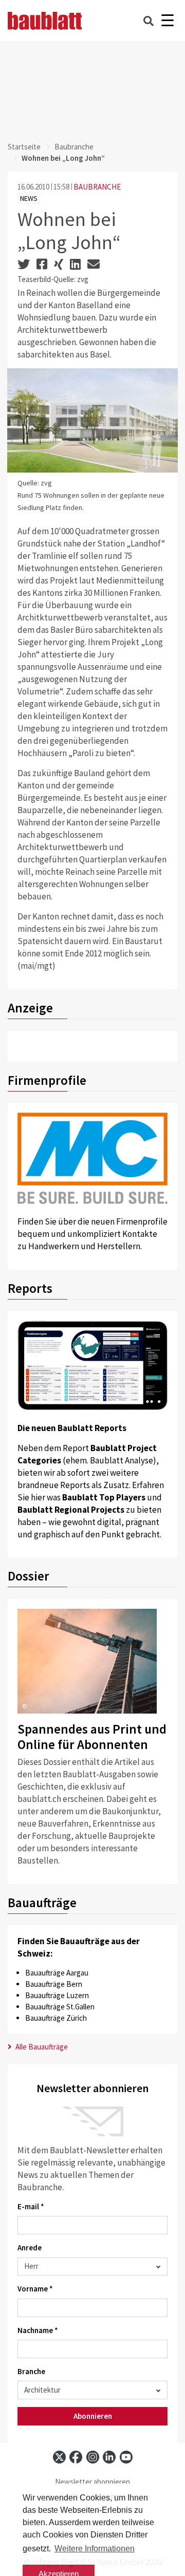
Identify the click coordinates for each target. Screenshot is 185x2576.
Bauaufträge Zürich (56, 2018)
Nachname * (38, 2330)
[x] (59, 2457)
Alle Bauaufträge (41, 2047)
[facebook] (76, 2457)
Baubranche (74, 147)
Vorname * (35, 2289)
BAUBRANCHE (97, 187)
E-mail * (31, 2206)
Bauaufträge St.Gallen (60, 2007)
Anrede (30, 2248)
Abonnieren (93, 2416)
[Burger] (167, 21)
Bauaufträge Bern (54, 1984)
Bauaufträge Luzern (57, 1995)
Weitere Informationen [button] (95, 2549)
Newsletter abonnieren (92, 2482)
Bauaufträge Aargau (57, 1973)
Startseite (24, 147)
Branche (31, 2371)
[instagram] (93, 2457)
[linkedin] (109, 2457)
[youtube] (126, 2457)
